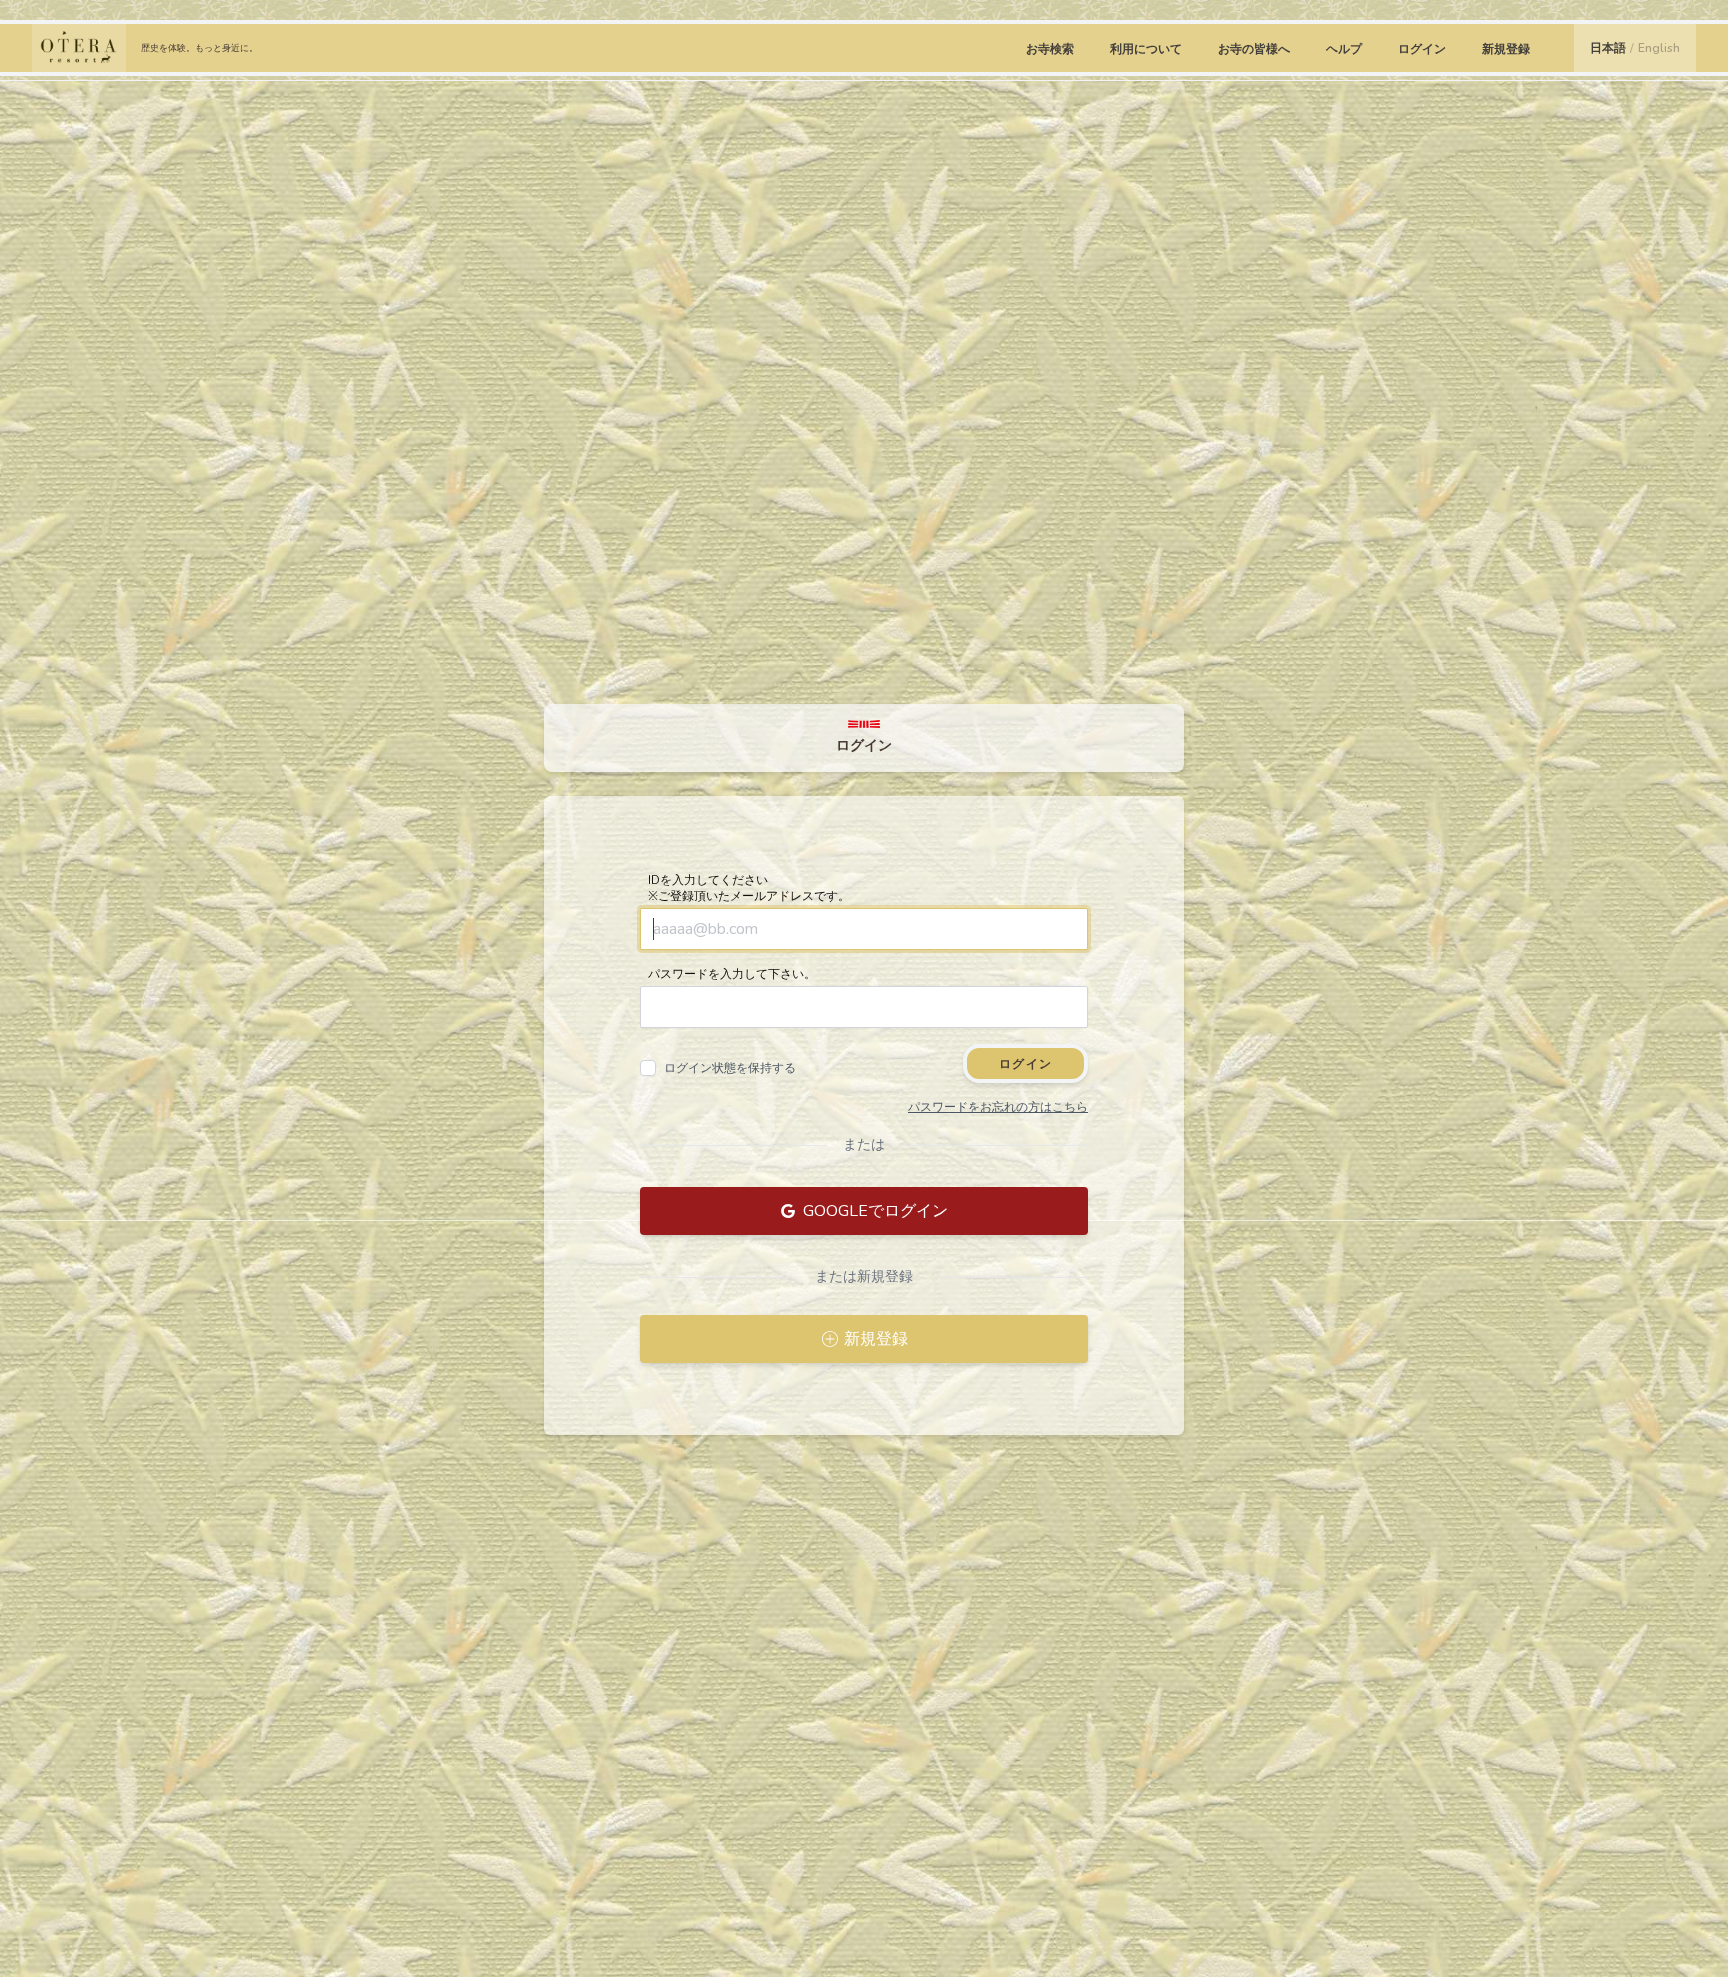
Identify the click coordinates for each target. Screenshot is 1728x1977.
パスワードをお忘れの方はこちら (998, 1107)
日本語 (1608, 48)
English (1659, 48)
